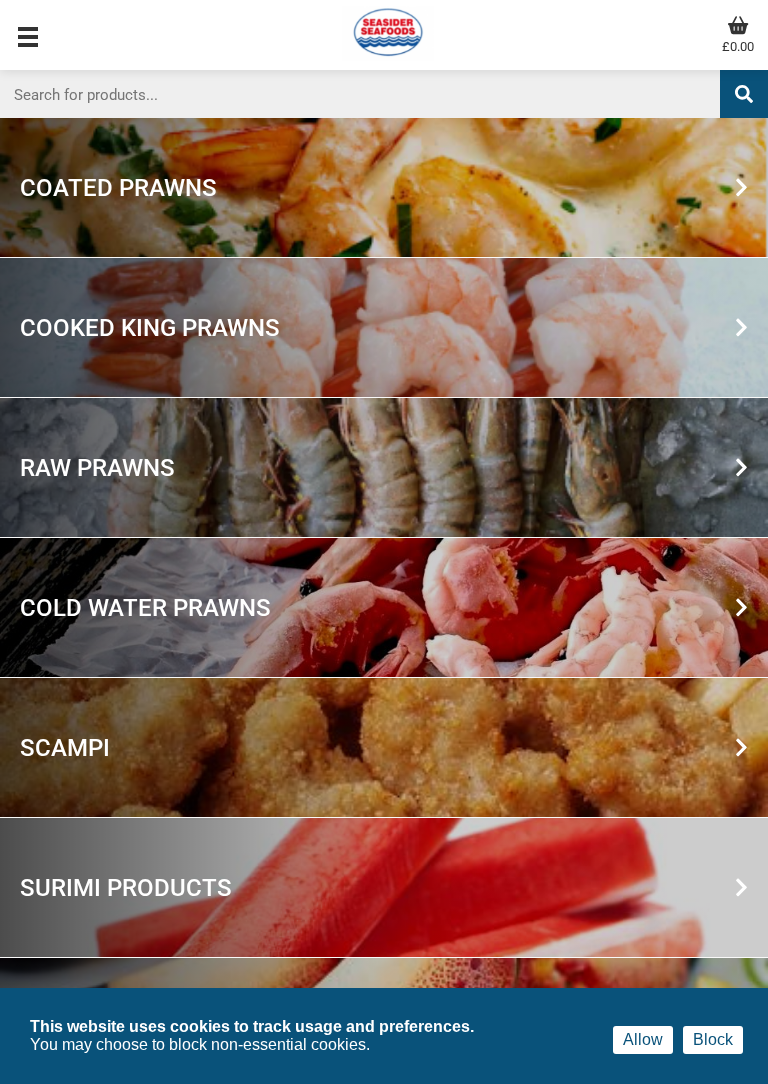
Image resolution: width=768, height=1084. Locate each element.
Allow (643, 1039)
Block (713, 1039)
